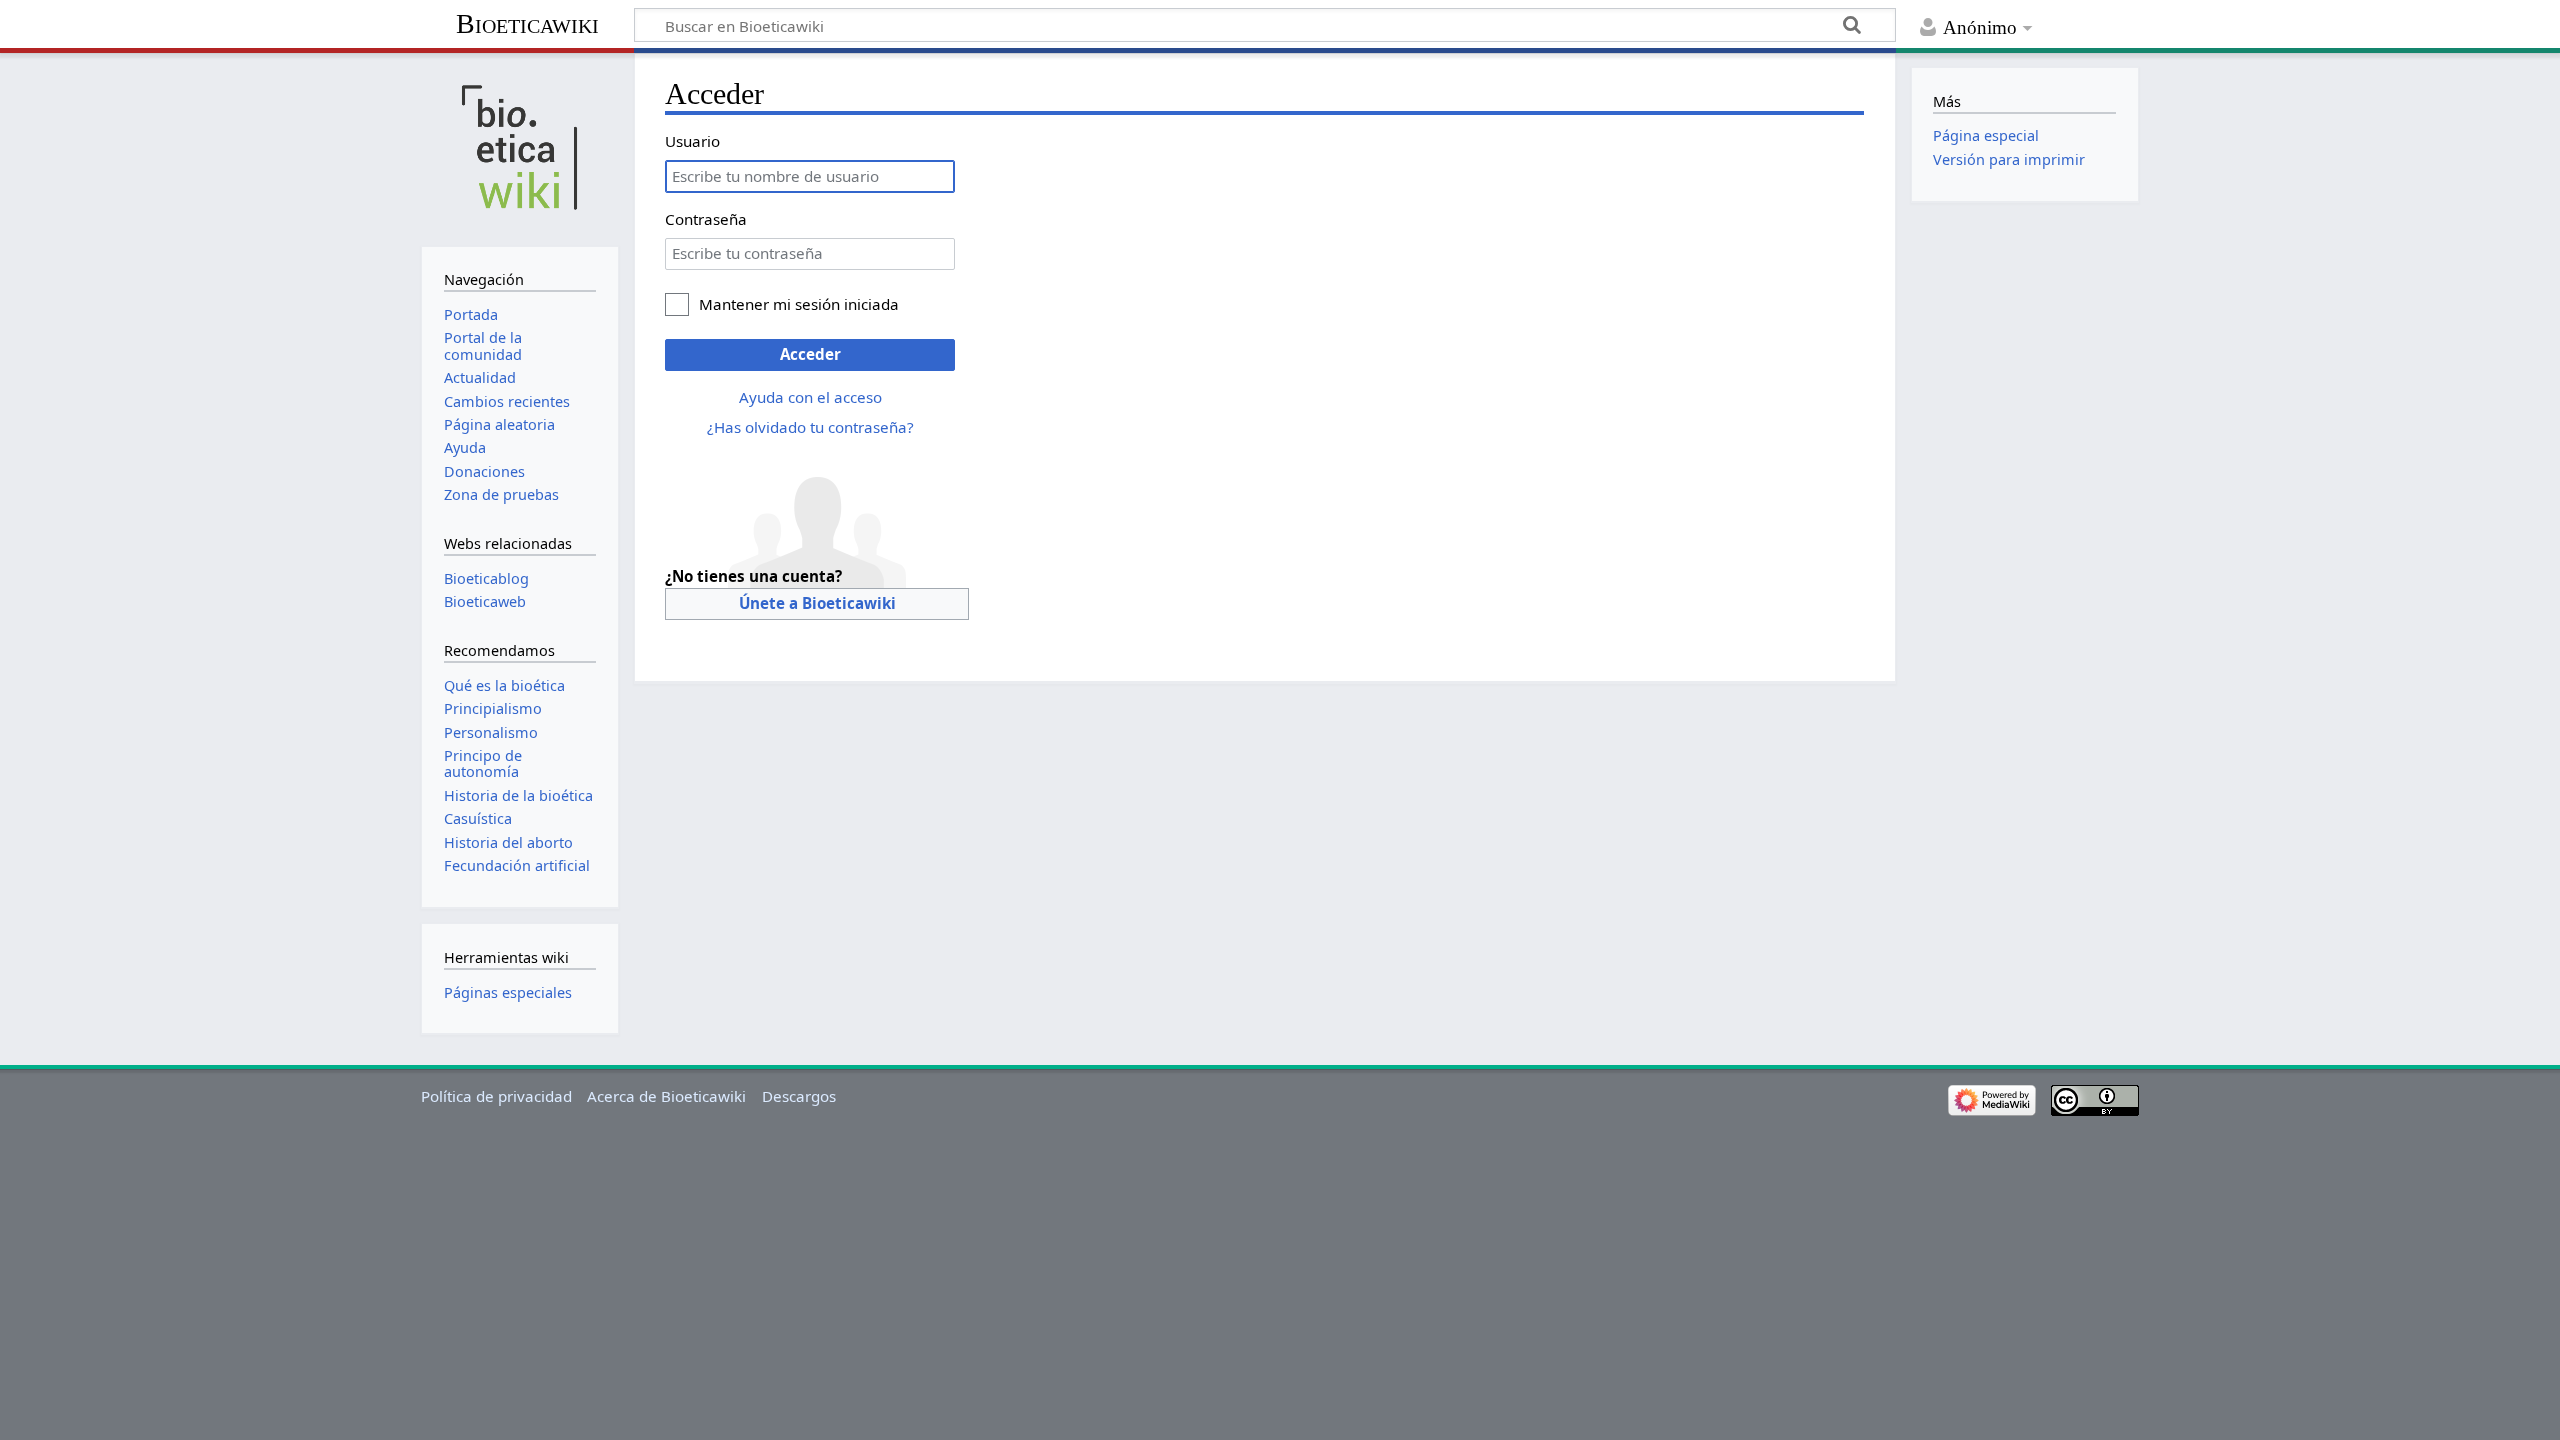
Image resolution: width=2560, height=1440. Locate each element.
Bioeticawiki (527, 23)
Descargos (799, 1096)
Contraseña (706, 219)
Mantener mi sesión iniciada (799, 304)
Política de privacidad (496, 1096)
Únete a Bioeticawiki (817, 603)
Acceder (810, 354)
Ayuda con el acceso (810, 397)
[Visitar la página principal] (519, 147)
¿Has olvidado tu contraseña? (810, 427)
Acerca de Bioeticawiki (666, 1096)
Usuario (692, 141)
